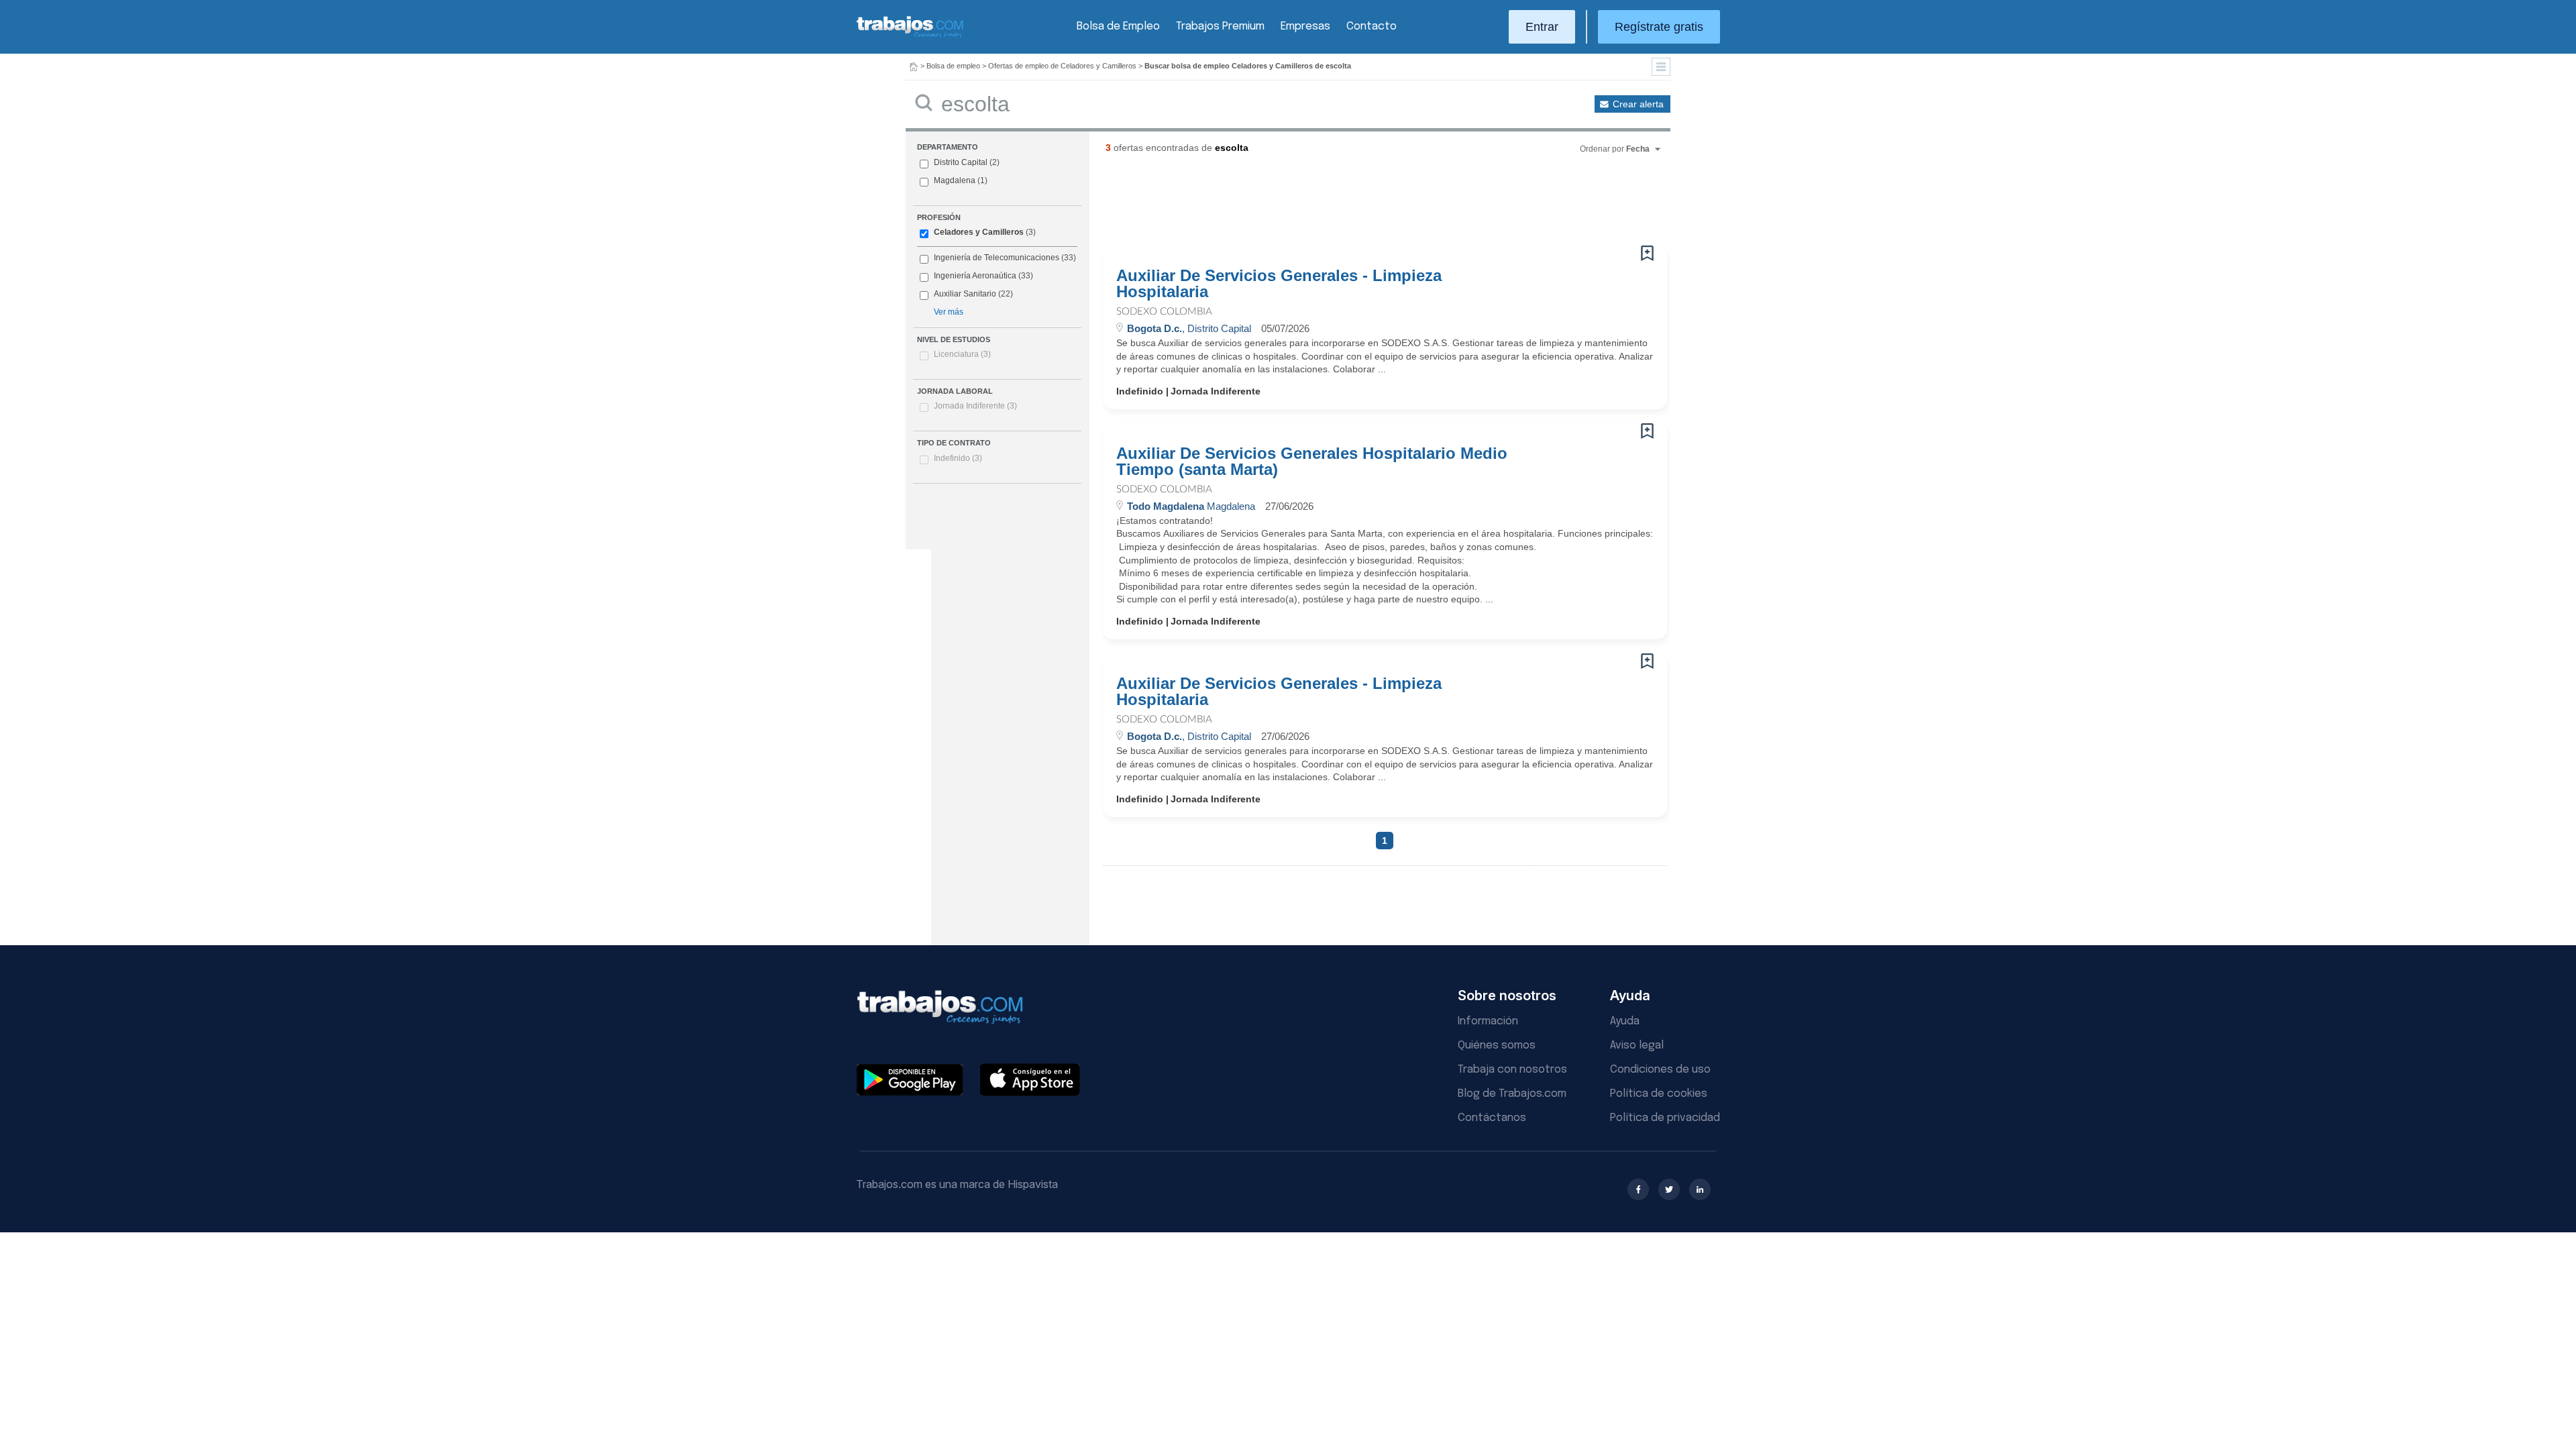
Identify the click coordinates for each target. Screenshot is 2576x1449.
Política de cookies (1659, 1094)
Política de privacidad (1665, 1118)
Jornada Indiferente (975, 406)
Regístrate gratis (1659, 27)
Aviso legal (1637, 1045)
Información (1488, 1021)
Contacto (1372, 26)
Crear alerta (1638, 104)
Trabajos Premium (1220, 26)
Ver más (949, 312)
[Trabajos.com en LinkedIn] (1700, 1189)
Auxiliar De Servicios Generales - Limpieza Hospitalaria (1279, 284)
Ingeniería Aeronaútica (975, 276)
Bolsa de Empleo (1118, 26)
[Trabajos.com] (910, 36)
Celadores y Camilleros (979, 232)
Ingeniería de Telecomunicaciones (997, 258)
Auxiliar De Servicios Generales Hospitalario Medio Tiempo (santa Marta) (1312, 462)
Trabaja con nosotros (1512, 1070)
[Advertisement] (1358, 205)
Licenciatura (962, 354)
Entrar (1542, 27)
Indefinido (958, 458)
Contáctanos (1492, 1118)
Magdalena (955, 180)
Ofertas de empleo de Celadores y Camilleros (1062, 66)
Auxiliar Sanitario (965, 294)
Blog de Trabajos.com (1512, 1094)
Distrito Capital (961, 162)
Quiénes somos (1497, 1045)
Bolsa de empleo (953, 66)
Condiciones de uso (1660, 1070)
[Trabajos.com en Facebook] (1638, 1189)
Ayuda (1625, 1021)
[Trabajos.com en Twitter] (1669, 1189)
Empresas (1305, 26)
